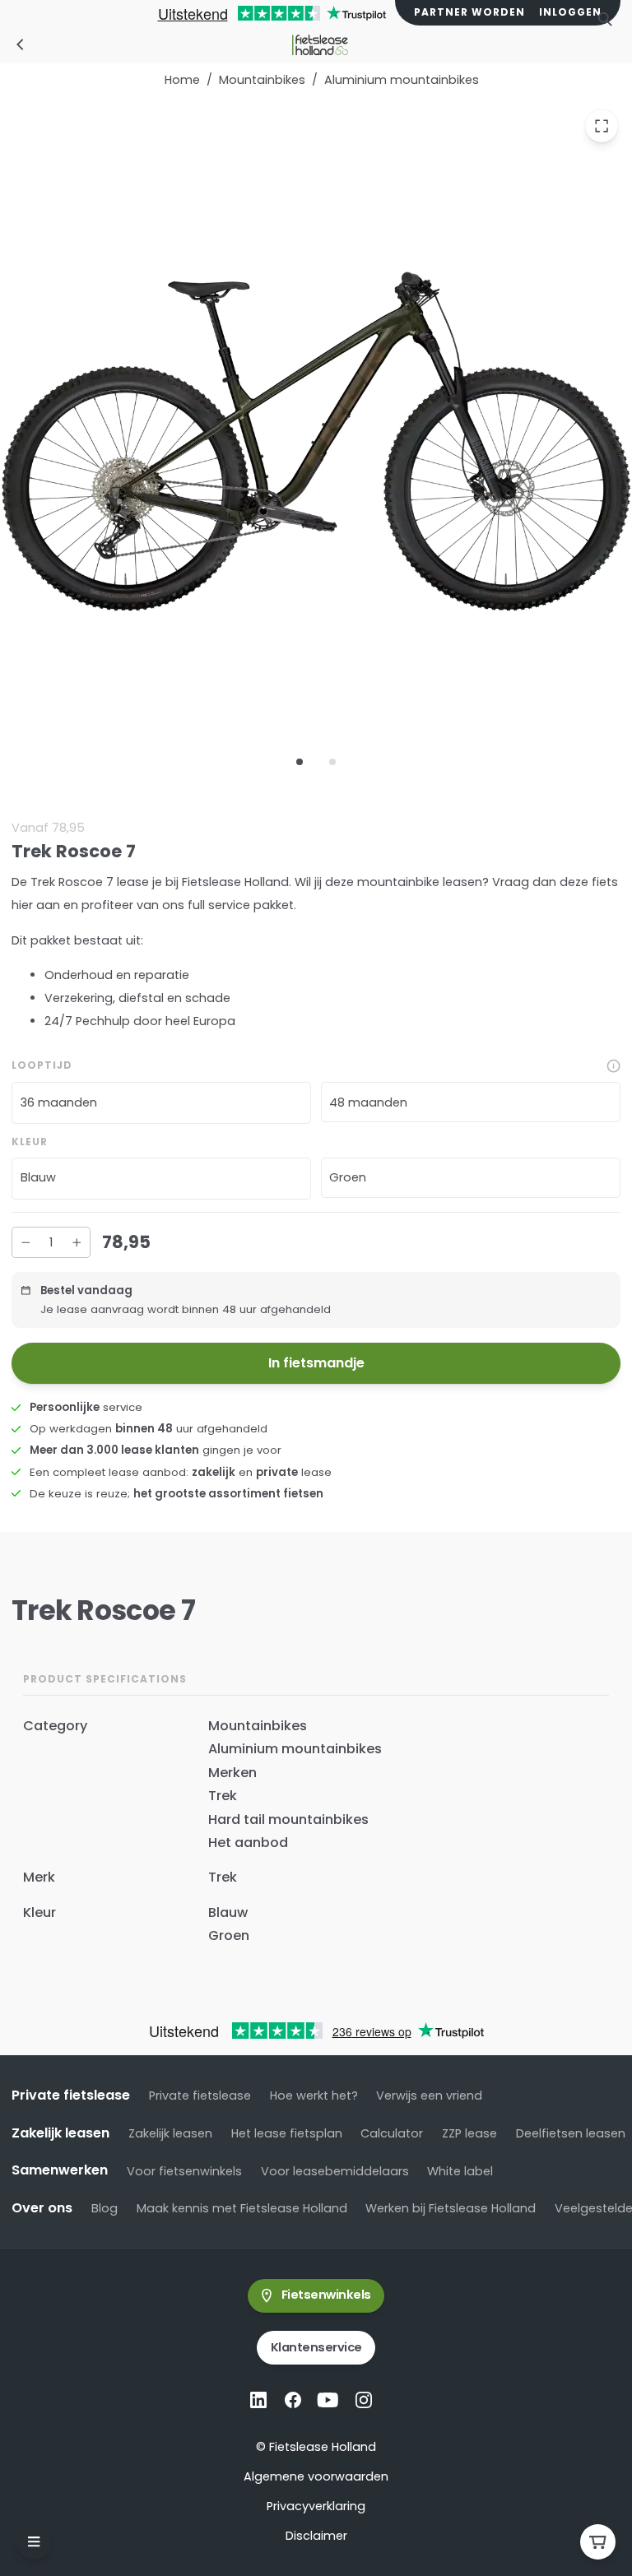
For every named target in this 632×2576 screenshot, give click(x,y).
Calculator (392, 2133)
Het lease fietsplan (287, 2133)
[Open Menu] (34, 2542)
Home (182, 80)
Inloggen (570, 12)
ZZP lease (469, 2133)
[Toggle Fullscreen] (602, 127)
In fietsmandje (316, 1363)
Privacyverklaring (316, 2506)
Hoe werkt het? (314, 2096)
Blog (105, 2208)
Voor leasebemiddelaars (335, 2171)
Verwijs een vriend (429, 2096)
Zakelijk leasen (170, 2133)
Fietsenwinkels (326, 2295)
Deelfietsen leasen (571, 2133)
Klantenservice (316, 2347)
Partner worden (469, 12)
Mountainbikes (262, 80)
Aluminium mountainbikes (402, 80)
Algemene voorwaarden (316, 2476)
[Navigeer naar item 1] (300, 762)
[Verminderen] (26, 1242)
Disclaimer (316, 2536)
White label (460, 2171)
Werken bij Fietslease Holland (451, 2208)
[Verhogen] (77, 1242)
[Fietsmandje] (598, 2542)
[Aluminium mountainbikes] (21, 44)
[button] (161, 1104)
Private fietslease (200, 2096)
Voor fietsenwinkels (184, 2171)
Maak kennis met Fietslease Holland (242, 2208)
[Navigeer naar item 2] (332, 762)
